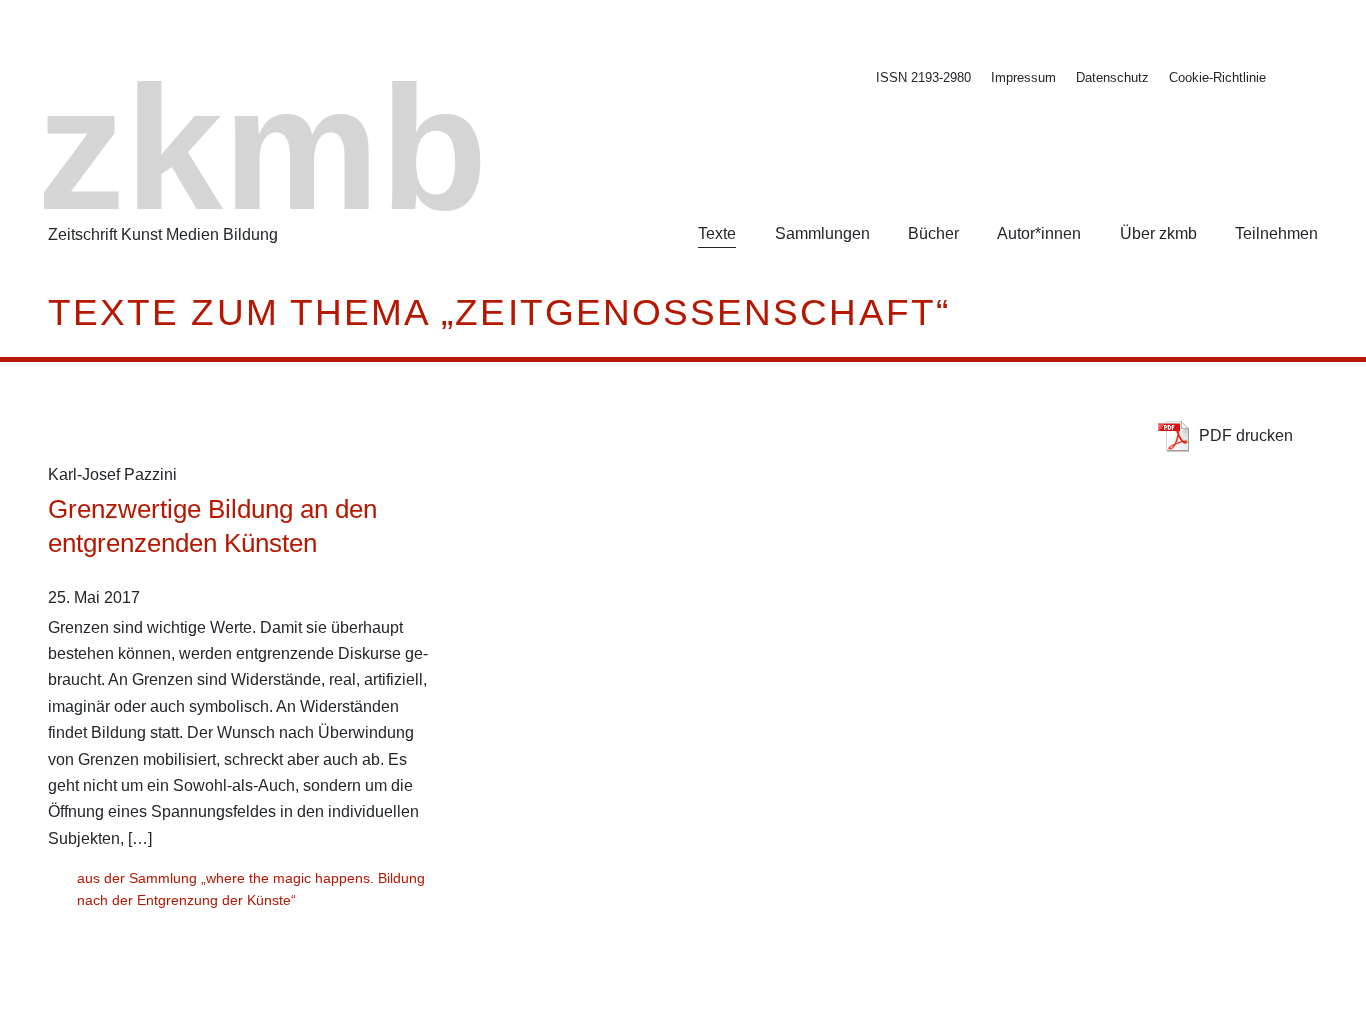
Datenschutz (1112, 77)
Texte (717, 233)
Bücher (933, 233)
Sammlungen (822, 233)
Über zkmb (1158, 233)
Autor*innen (1039, 233)
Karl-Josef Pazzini (112, 474)
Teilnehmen (1276, 233)
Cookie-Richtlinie (1217, 77)
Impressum (1023, 77)
